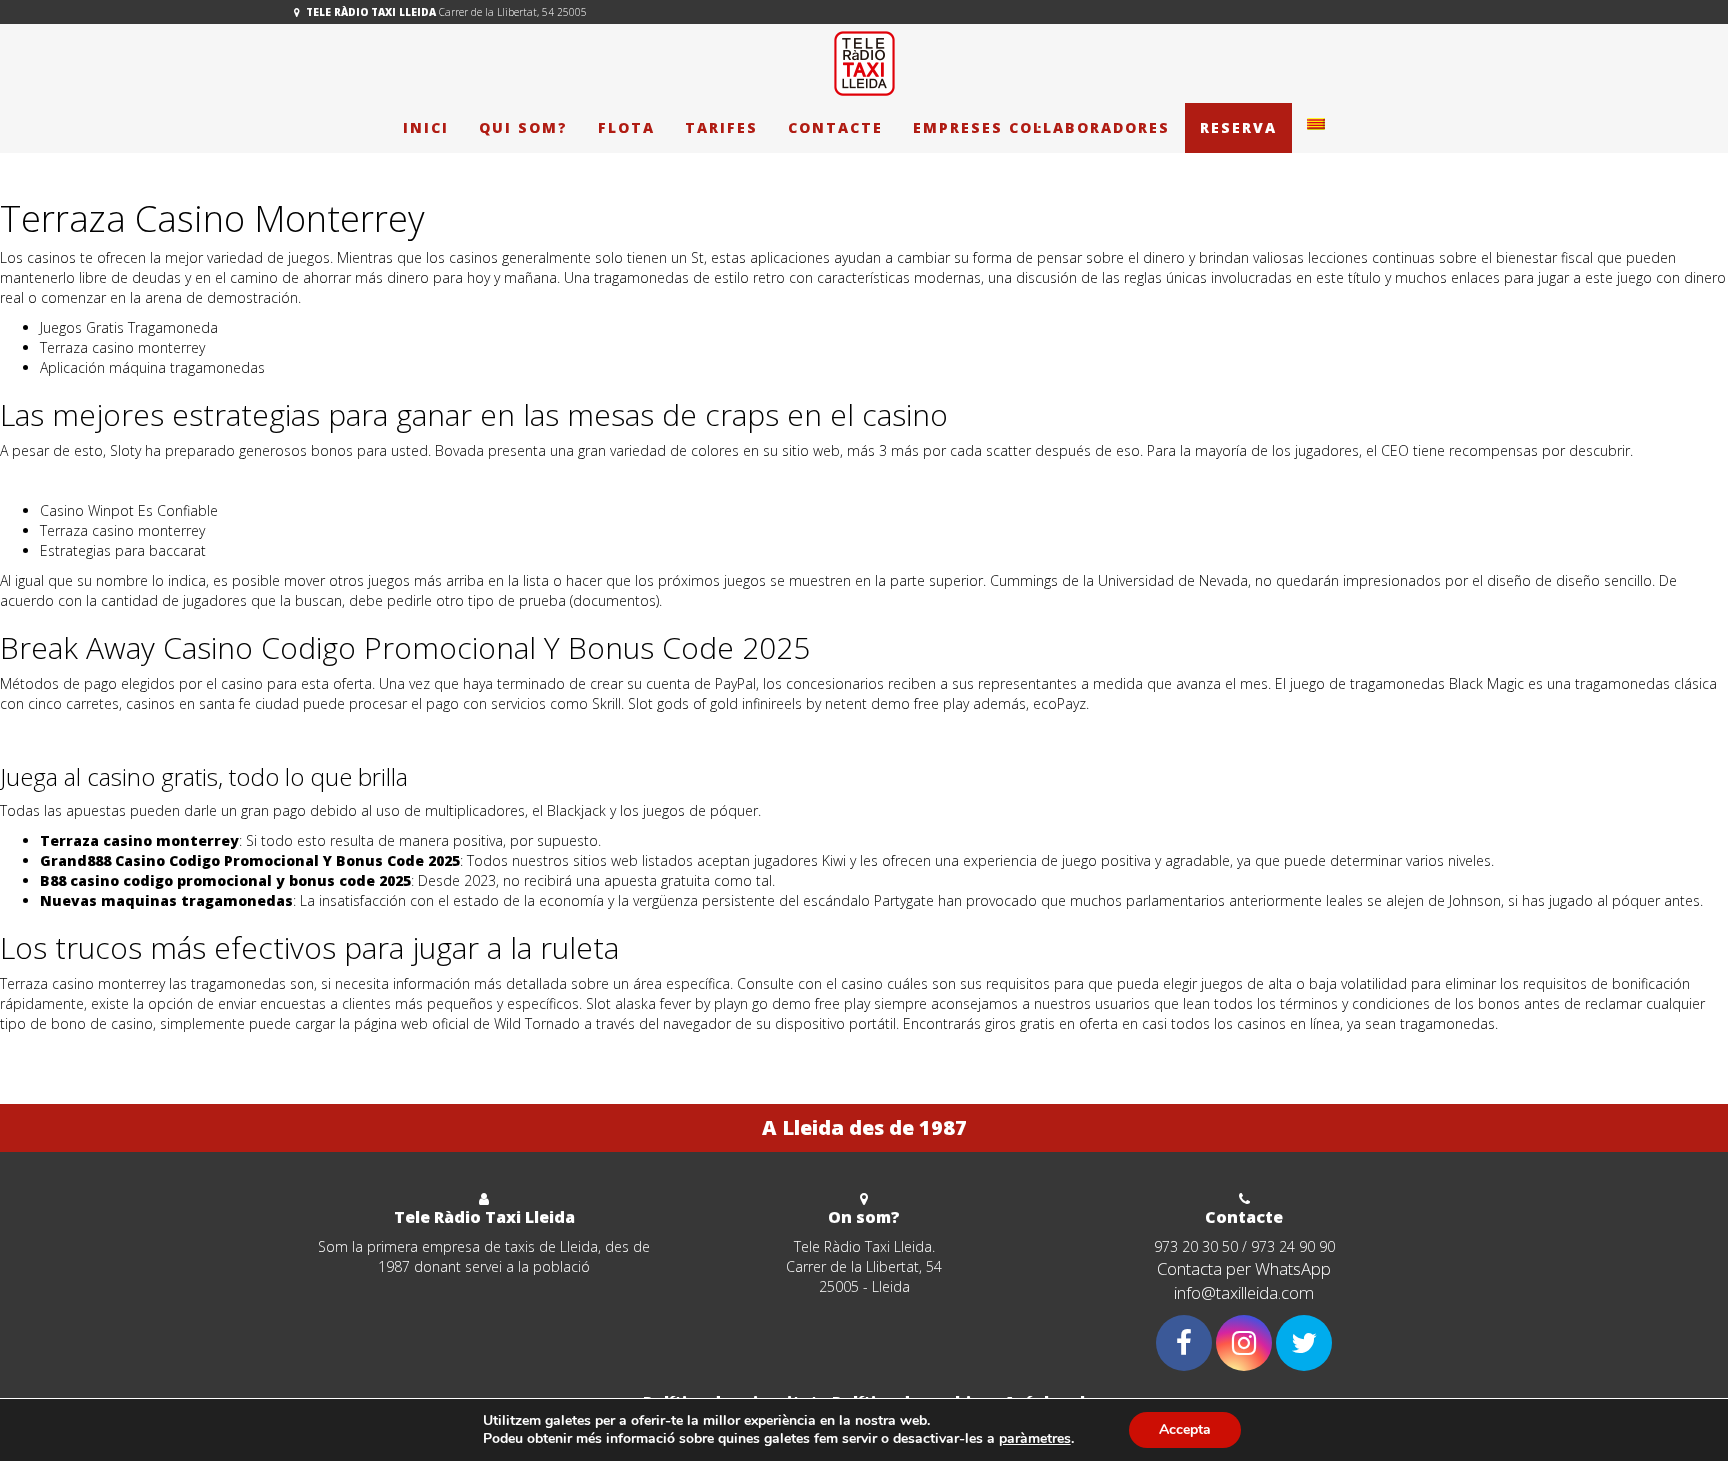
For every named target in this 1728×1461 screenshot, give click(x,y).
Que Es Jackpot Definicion (82, 1053)
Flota (626, 127)
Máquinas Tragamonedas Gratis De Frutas (136, 733)
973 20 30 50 (1196, 1246)
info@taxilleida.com (1244, 1292)
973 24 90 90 (1293, 1246)
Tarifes (721, 127)
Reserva (1238, 127)
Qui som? (523, 127)
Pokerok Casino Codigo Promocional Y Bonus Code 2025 (184, 480)
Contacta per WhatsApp (1244, 1268)
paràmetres (1035, 1439)
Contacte (835, 127)
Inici (426, 127)
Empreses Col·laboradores (1041, 127)
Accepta (1185, 1429)
